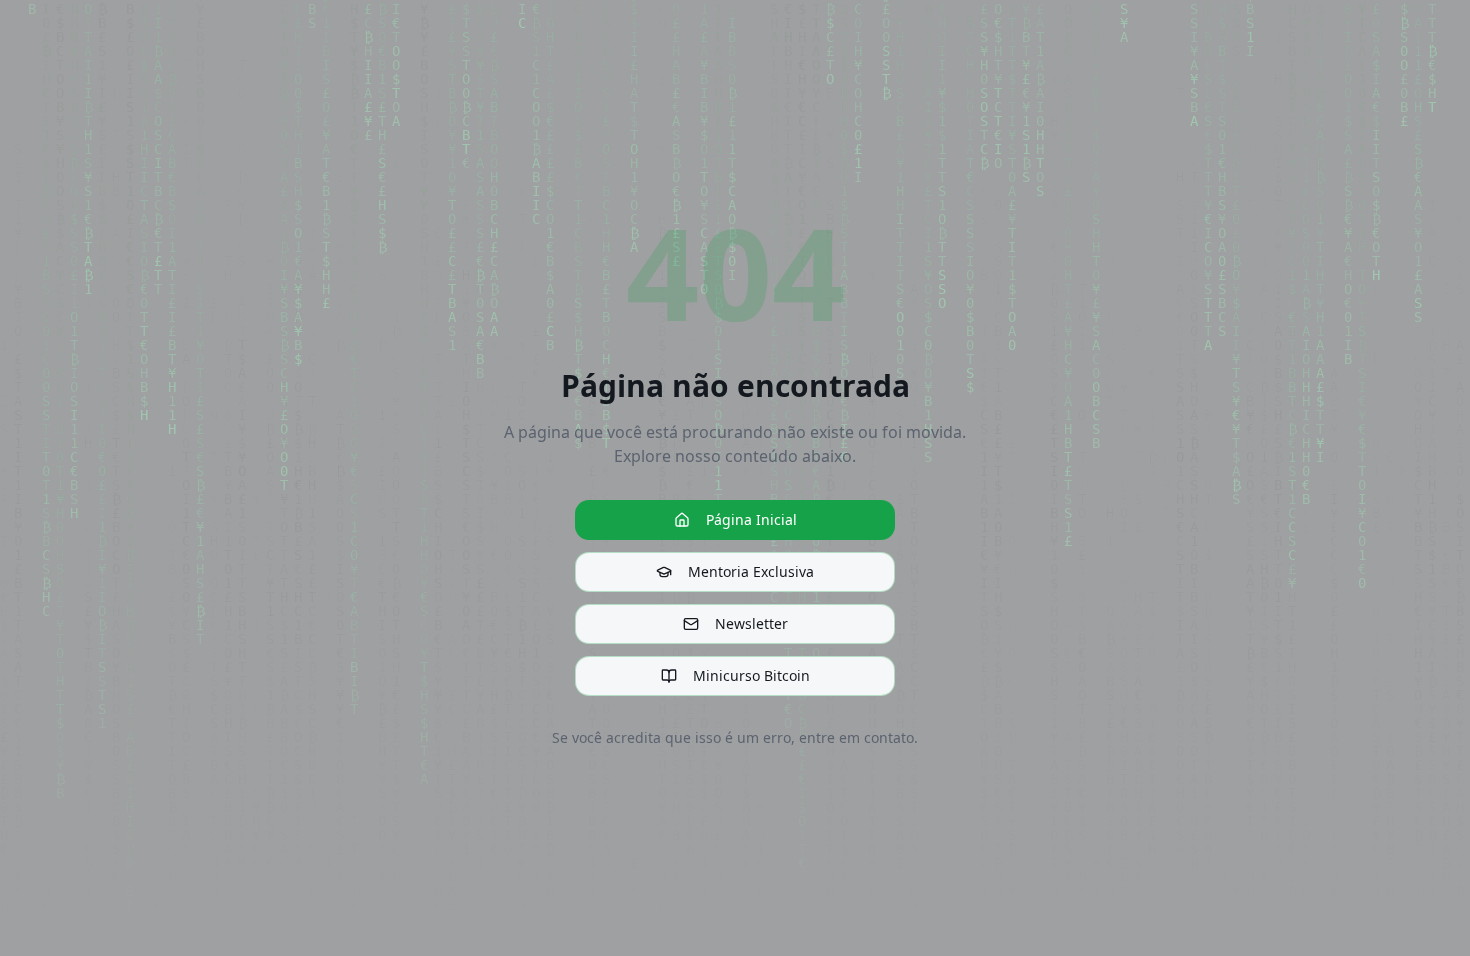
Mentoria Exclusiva (751, 571)
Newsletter (751, 623)
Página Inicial (751, 519)
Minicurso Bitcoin (751, 675)
